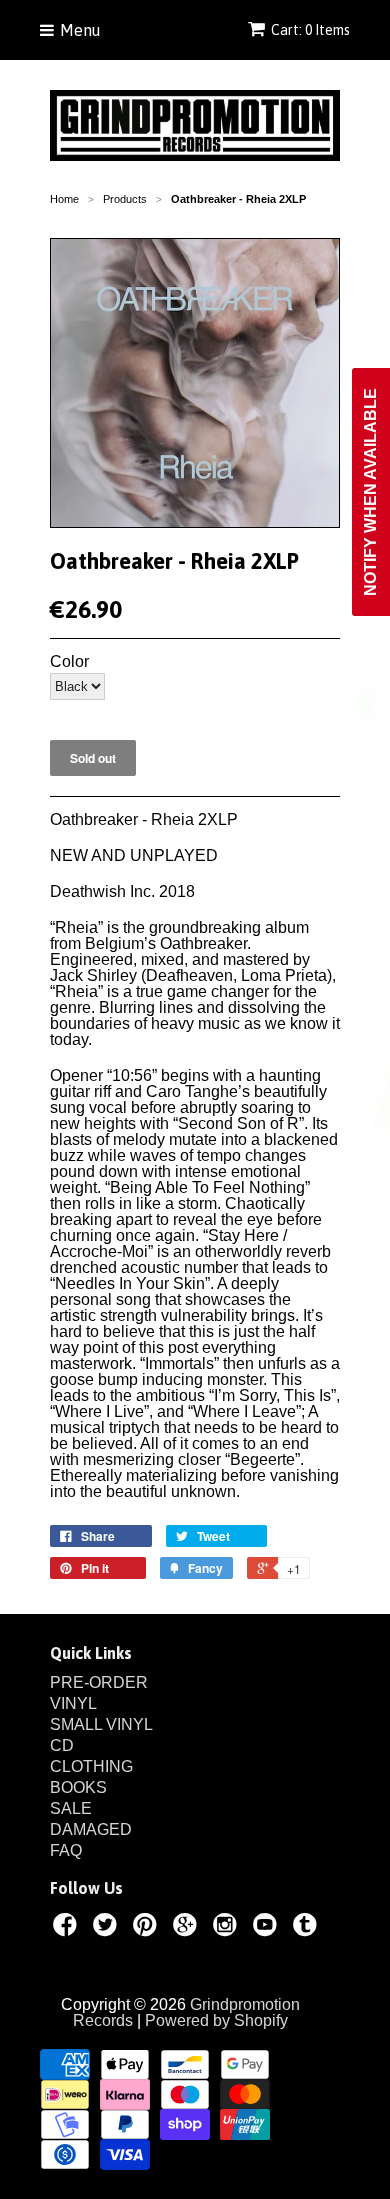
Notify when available (370, 492)
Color (69, 662)
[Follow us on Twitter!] (108, 1928)
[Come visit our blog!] (308, 1928)
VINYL (73, 1703)
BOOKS (78, 1787)
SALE (71, 1808)
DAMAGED (91, 1829)
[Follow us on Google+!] (188, 1928)
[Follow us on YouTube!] (268, 1928)
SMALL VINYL (101, 1724)
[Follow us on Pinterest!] (148, 1928)
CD (62, 1745)
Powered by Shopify (216, 2020)
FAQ (66, 1850)
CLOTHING (91, 1766)
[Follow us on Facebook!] (68, 1928)
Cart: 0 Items (310, 30)
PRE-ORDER (99, 1682)
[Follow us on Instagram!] (228, 1928)
